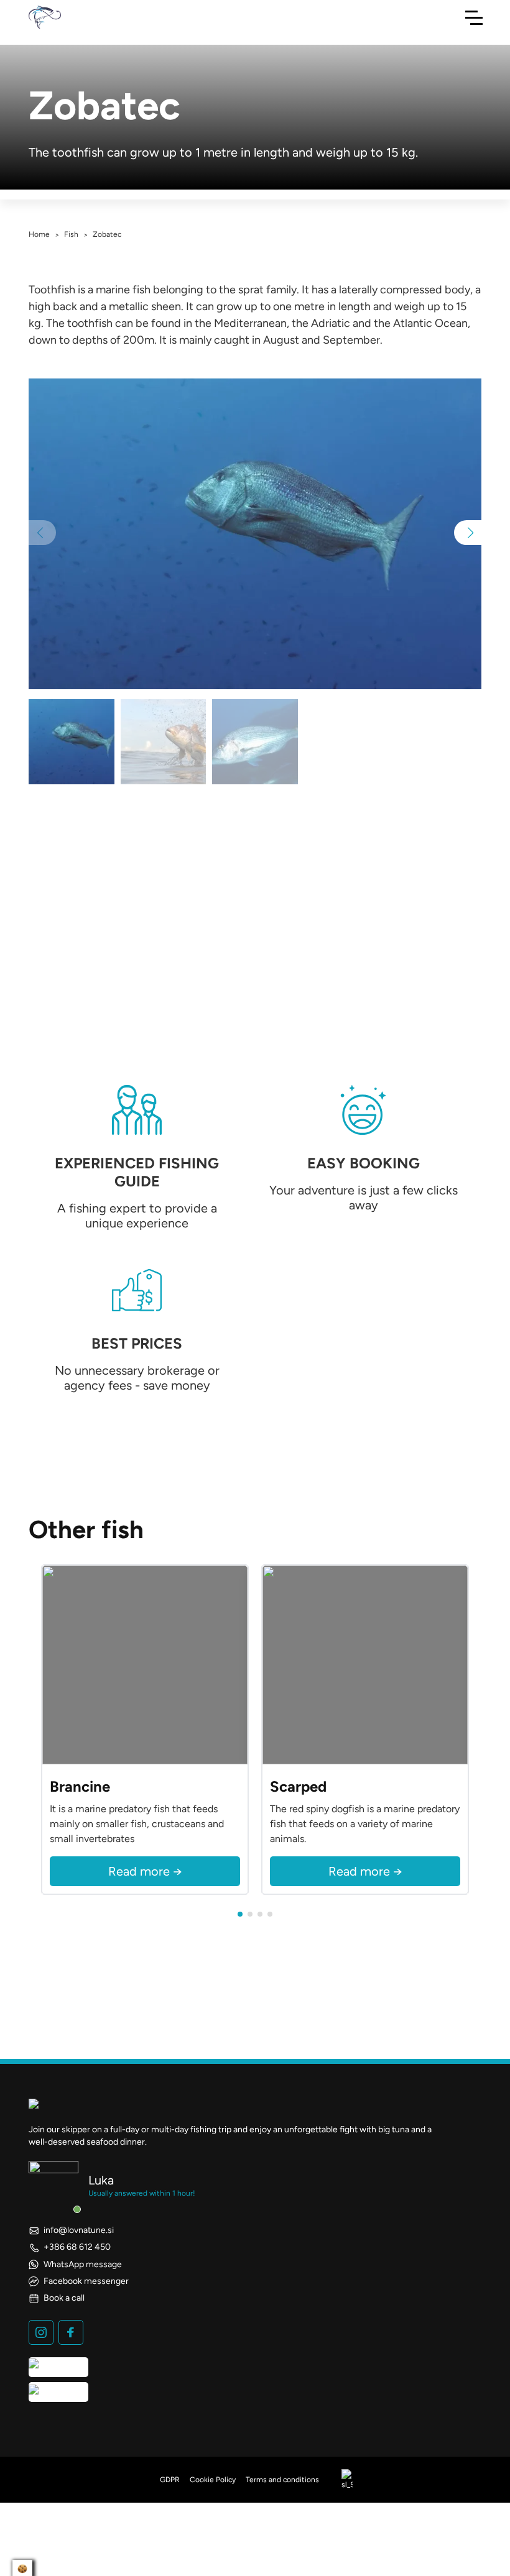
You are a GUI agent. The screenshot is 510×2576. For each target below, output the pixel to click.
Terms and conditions (282, 2480)
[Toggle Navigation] (474, 17)
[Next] (235, 1665)
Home (39, 234)
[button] (468, 533)
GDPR (170, 2480)
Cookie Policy (213, 2480)
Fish (71, 234)
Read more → (145, 1871)
